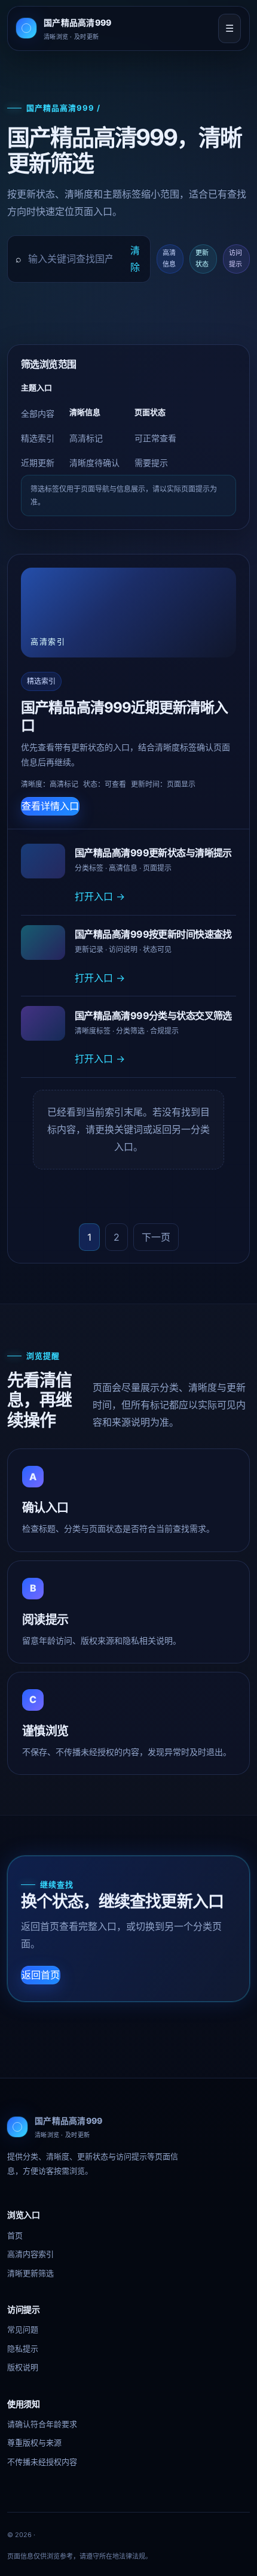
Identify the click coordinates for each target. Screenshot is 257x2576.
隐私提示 (23, 2348)
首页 (15, 2235)
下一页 (156, 1237)
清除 (135, 259)
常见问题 (23, 2329)
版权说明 (23, 2367)
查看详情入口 (50, 806)
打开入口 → (100, 896)
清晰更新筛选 (30, 2273)
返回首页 (41, 1975)
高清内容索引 (30, 2254)
